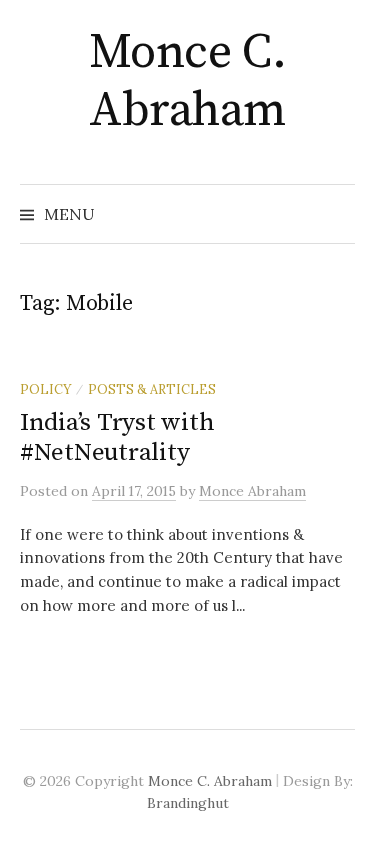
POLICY (45, 389)
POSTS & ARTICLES (152, 389)
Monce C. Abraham (187, 82)
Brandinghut (188, 803)
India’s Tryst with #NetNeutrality (117, 437)
